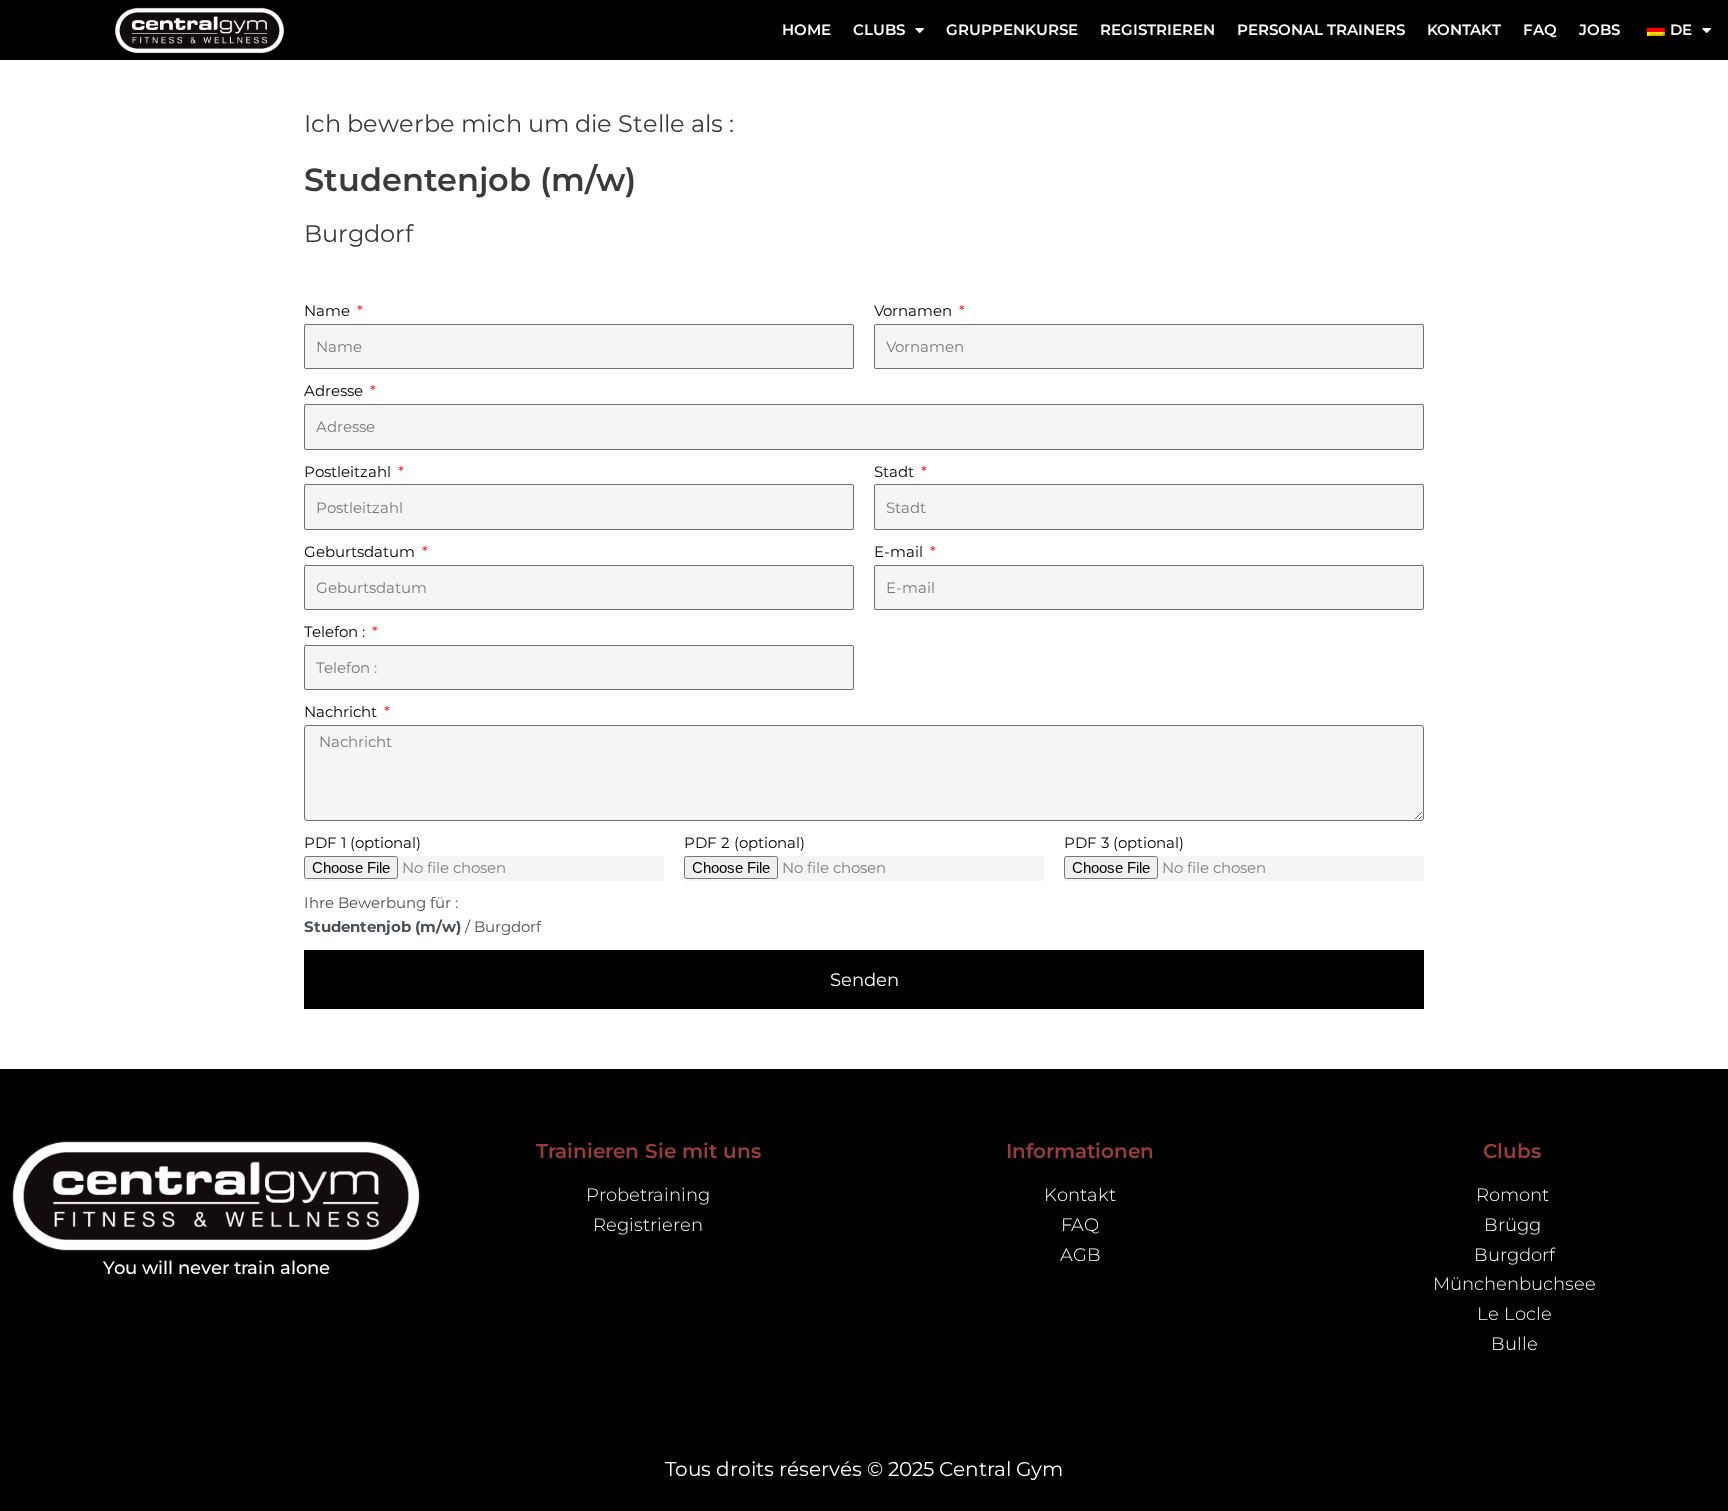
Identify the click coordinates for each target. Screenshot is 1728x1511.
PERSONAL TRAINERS (1321, 29)
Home (806, 29)
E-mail (900, 551)
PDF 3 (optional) (1124, 842)
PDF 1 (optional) (362, 842)
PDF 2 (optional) (744, 842)
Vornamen (915, 310)
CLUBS (879, 29)
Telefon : (336, 631)
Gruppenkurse (1012, 29)
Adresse (335, 390)
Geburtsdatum (361, 551)
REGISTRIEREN (1157, 29)
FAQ (1540, 29)
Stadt (896, 471)
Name (329, 310)
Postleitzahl (349, 471)
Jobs (1599, 29)
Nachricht (342, 711)
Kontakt (1464, 29)
